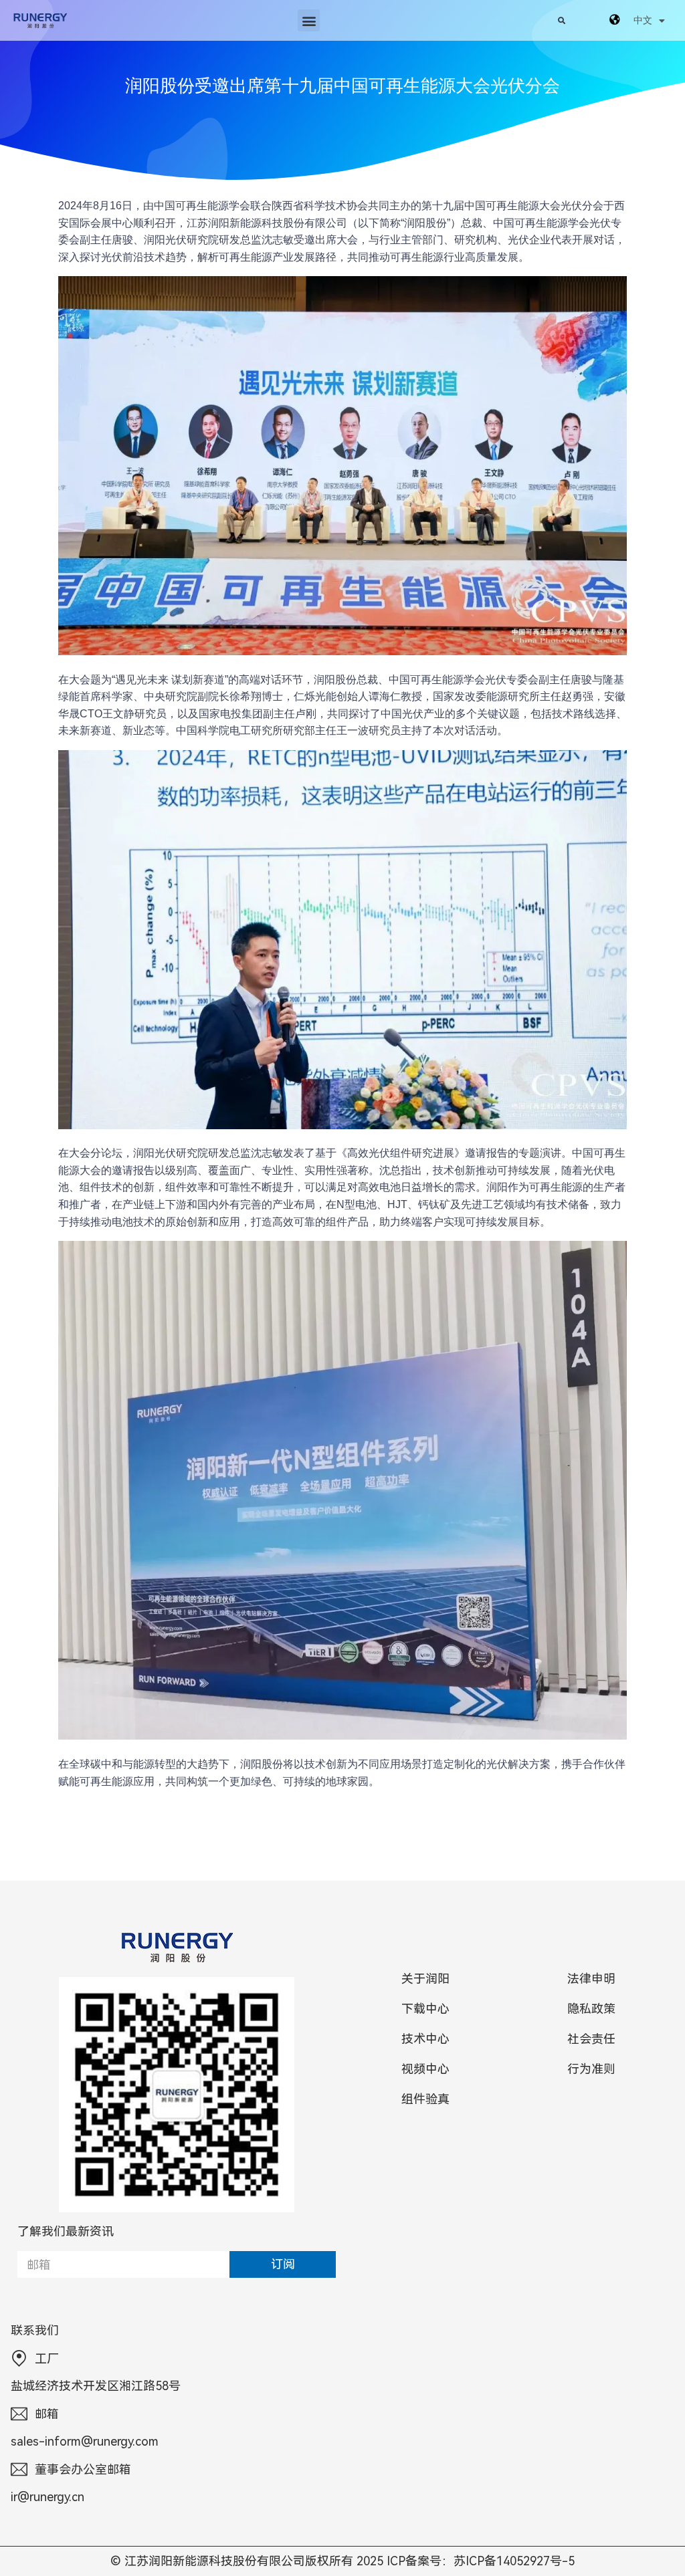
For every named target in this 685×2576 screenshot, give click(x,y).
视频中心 (425, 2069)
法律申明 (591, 1979)
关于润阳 (425, 1979)
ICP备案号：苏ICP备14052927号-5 (481, 2561)
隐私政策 (591, 2009)
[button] (309, 20)
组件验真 (425, 2099)
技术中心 (425, 2039)
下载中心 (425, 2009)
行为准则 (591, 2069)
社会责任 (591, 2039)
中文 (643, 20)
